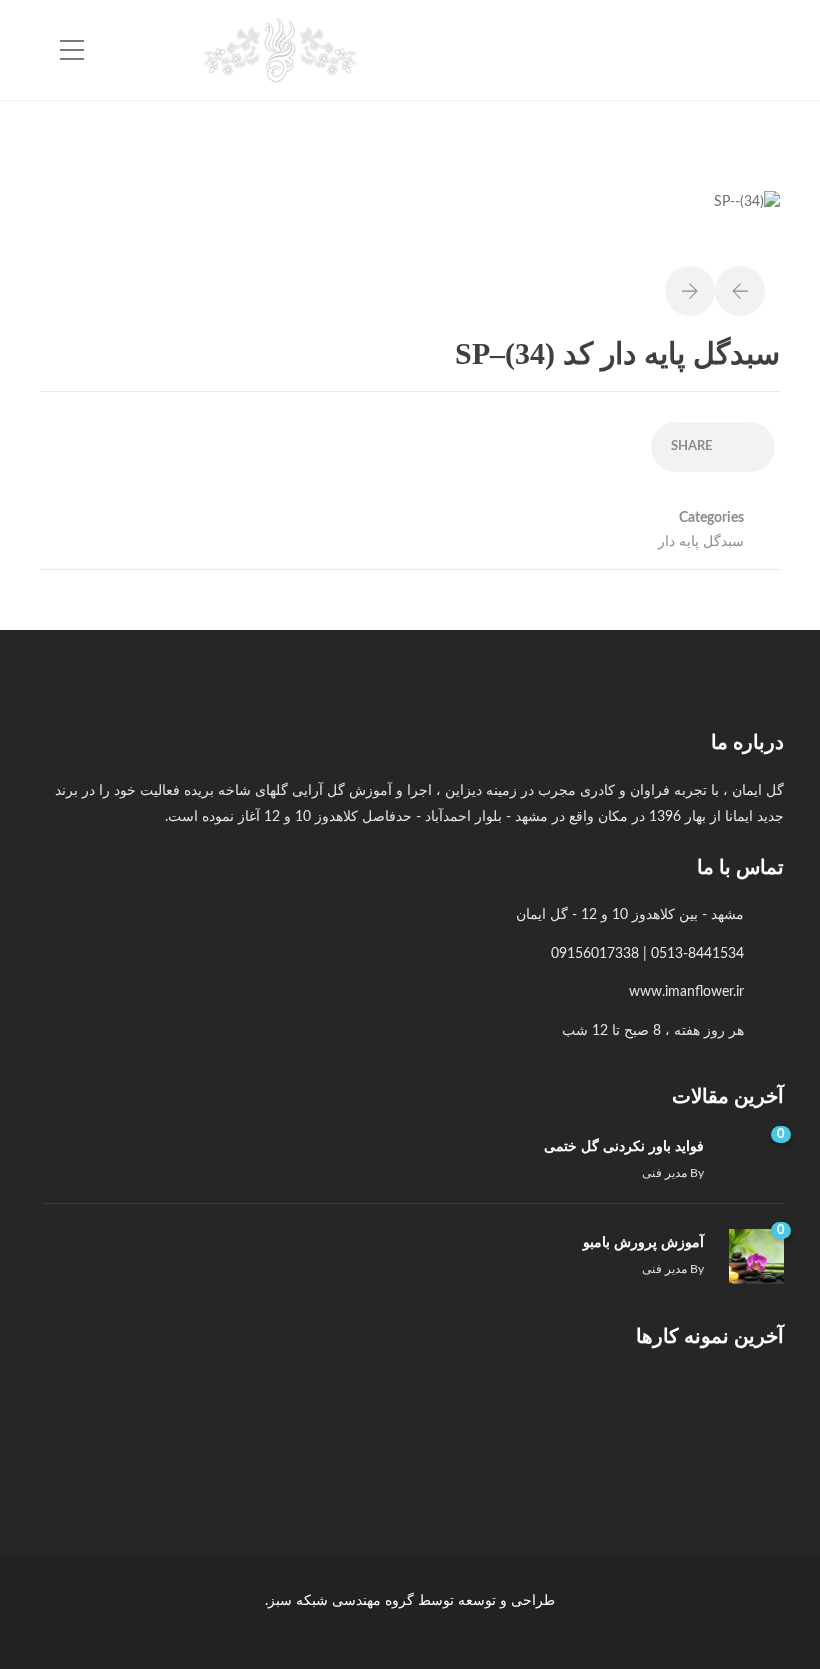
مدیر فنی (664, 1173)
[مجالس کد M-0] (741, 1415)
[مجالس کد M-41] (641, 1415)
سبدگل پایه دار (701, 542)
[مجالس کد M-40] (541, 1415)
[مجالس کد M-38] (341, 1415)
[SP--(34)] (747, 213)
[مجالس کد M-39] (441, 1415)
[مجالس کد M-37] (241, 1415)
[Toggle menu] (72, 51)
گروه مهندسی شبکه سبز (341, 1601)
